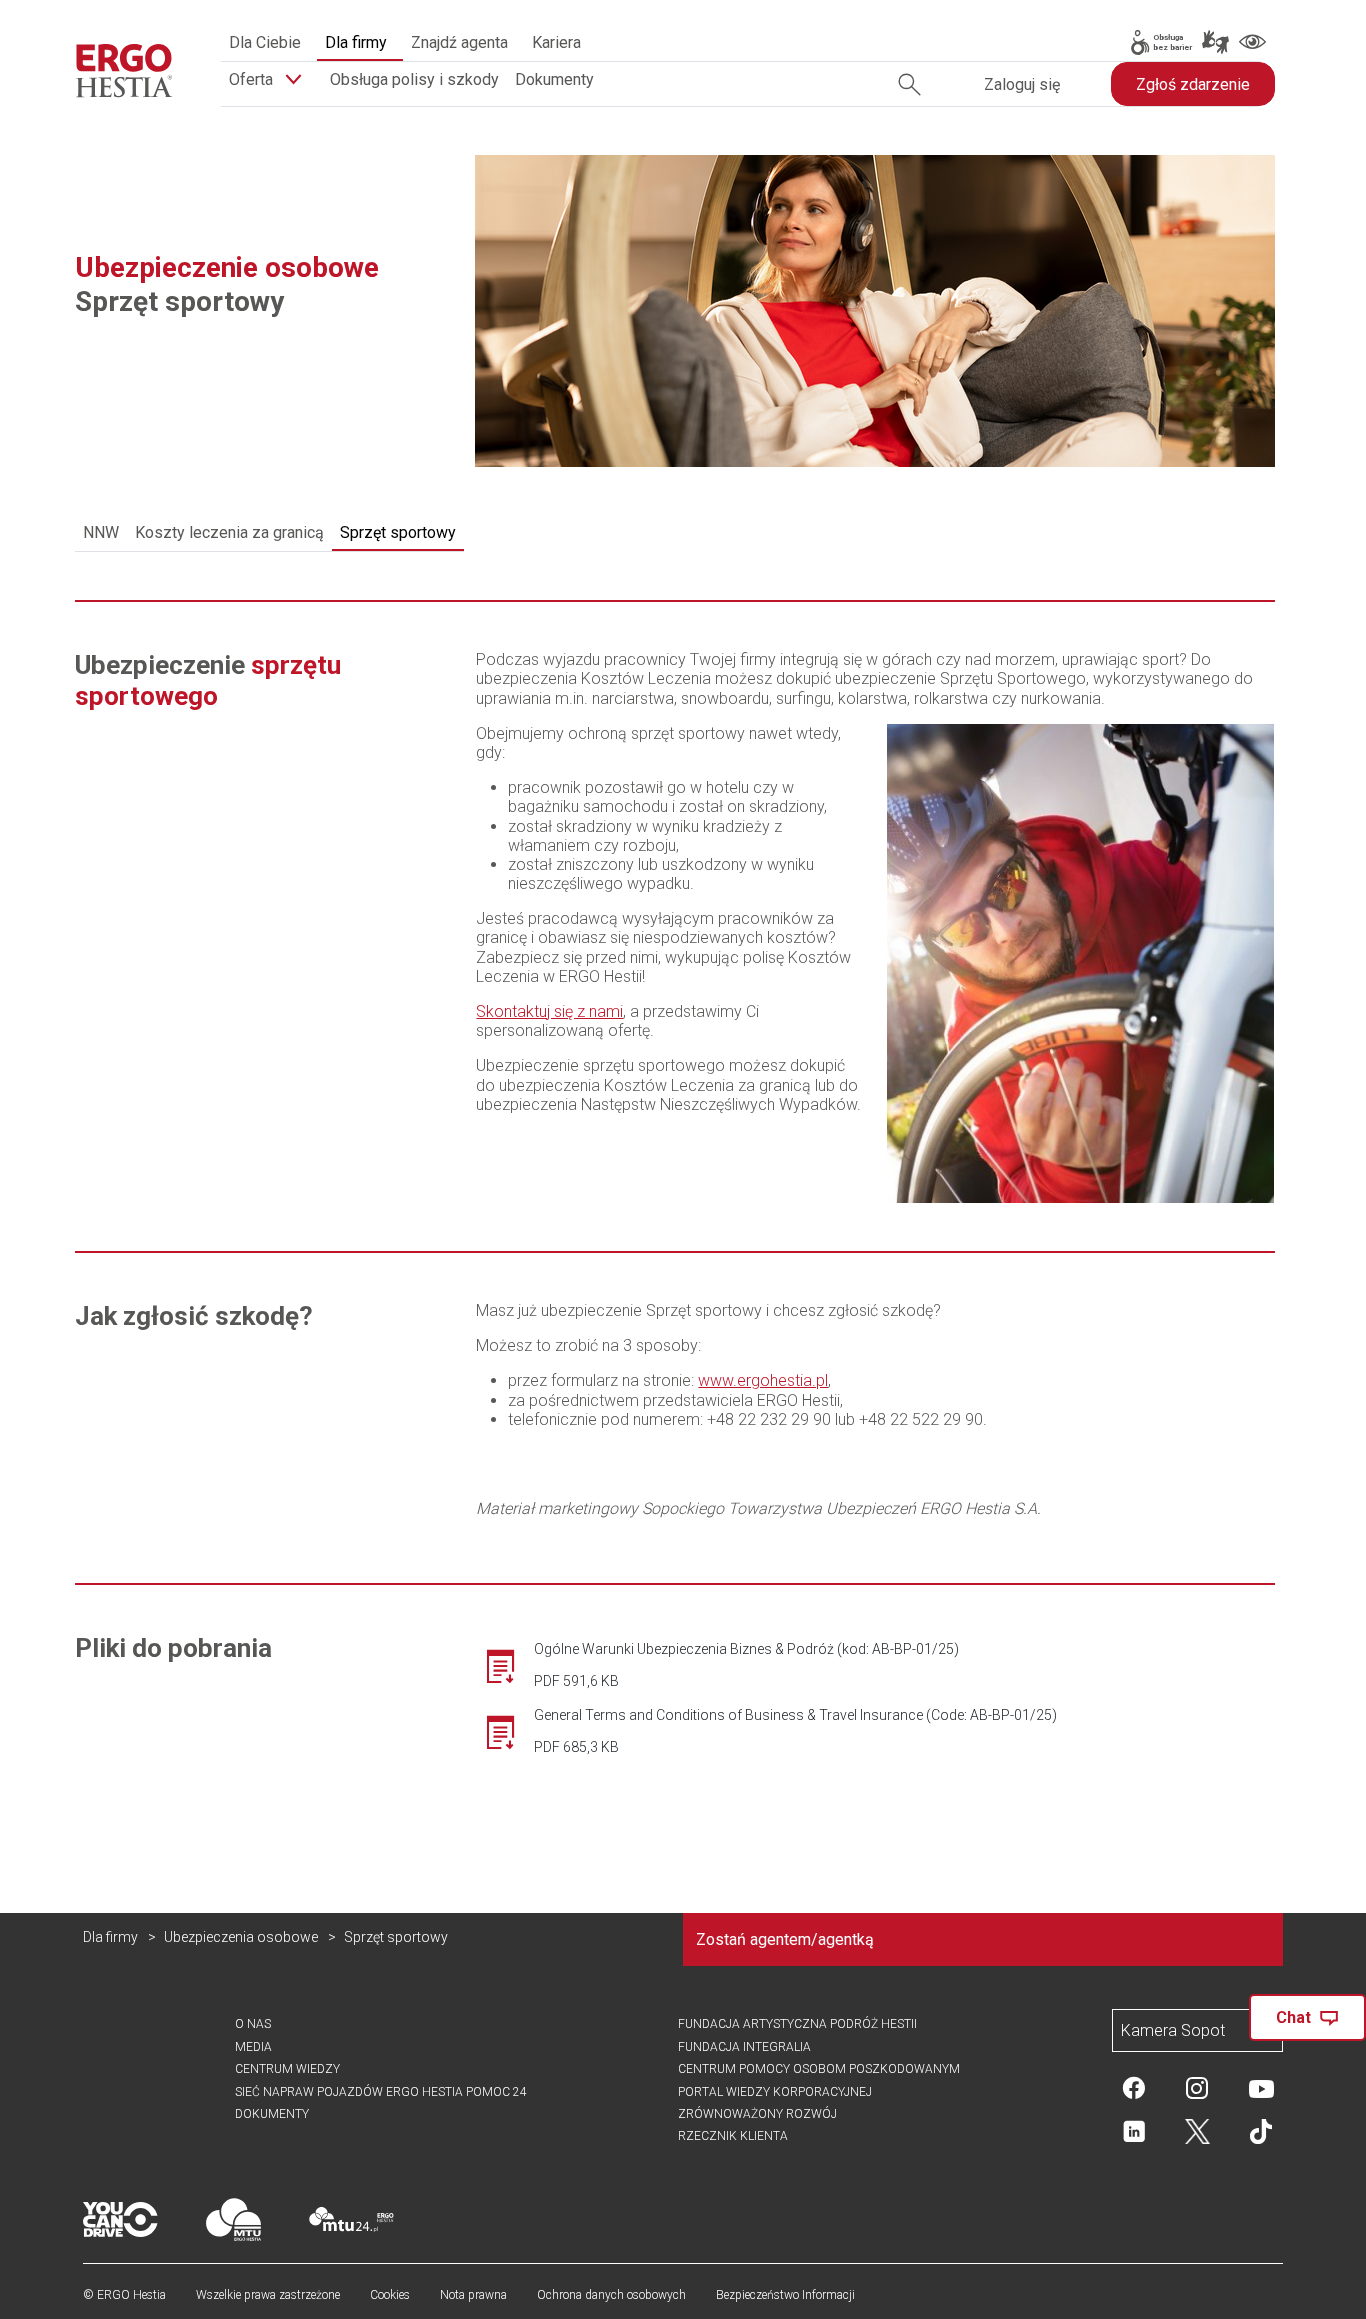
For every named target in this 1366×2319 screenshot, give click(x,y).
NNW (101, 532)
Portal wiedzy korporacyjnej (775, 2092)
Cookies (390, 2295)
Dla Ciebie (265, 42)
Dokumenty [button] (554, 79)
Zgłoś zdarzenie (1193, 84)
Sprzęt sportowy (398, 532)
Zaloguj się (1022, 84)
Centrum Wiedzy (287, 2069)
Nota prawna (473, 2295)
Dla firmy (356, 42)
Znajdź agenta (459, 42)
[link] (1160, 42)
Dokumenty (272, 2114)
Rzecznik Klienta (733, 2136)
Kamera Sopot (1173, 2030)
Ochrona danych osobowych (611, 2295)
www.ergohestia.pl (763, 1380)
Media (253, 2047)
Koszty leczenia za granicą (229, 532)
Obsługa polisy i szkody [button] (414, 79)
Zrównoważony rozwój (757, 2114)
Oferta (253, 79)
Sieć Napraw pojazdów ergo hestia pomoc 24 (381, 2092)
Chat (1293, 2017)
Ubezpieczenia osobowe (241, 1937)
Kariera (556, 42)
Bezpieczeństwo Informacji (785, 2295)
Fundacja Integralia (744, 2047)
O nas (253, 2024)
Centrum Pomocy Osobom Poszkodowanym (819, 2069)
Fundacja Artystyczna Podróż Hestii (797, 2024)
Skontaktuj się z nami (549, 1011)
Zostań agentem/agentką (785, 1939)
